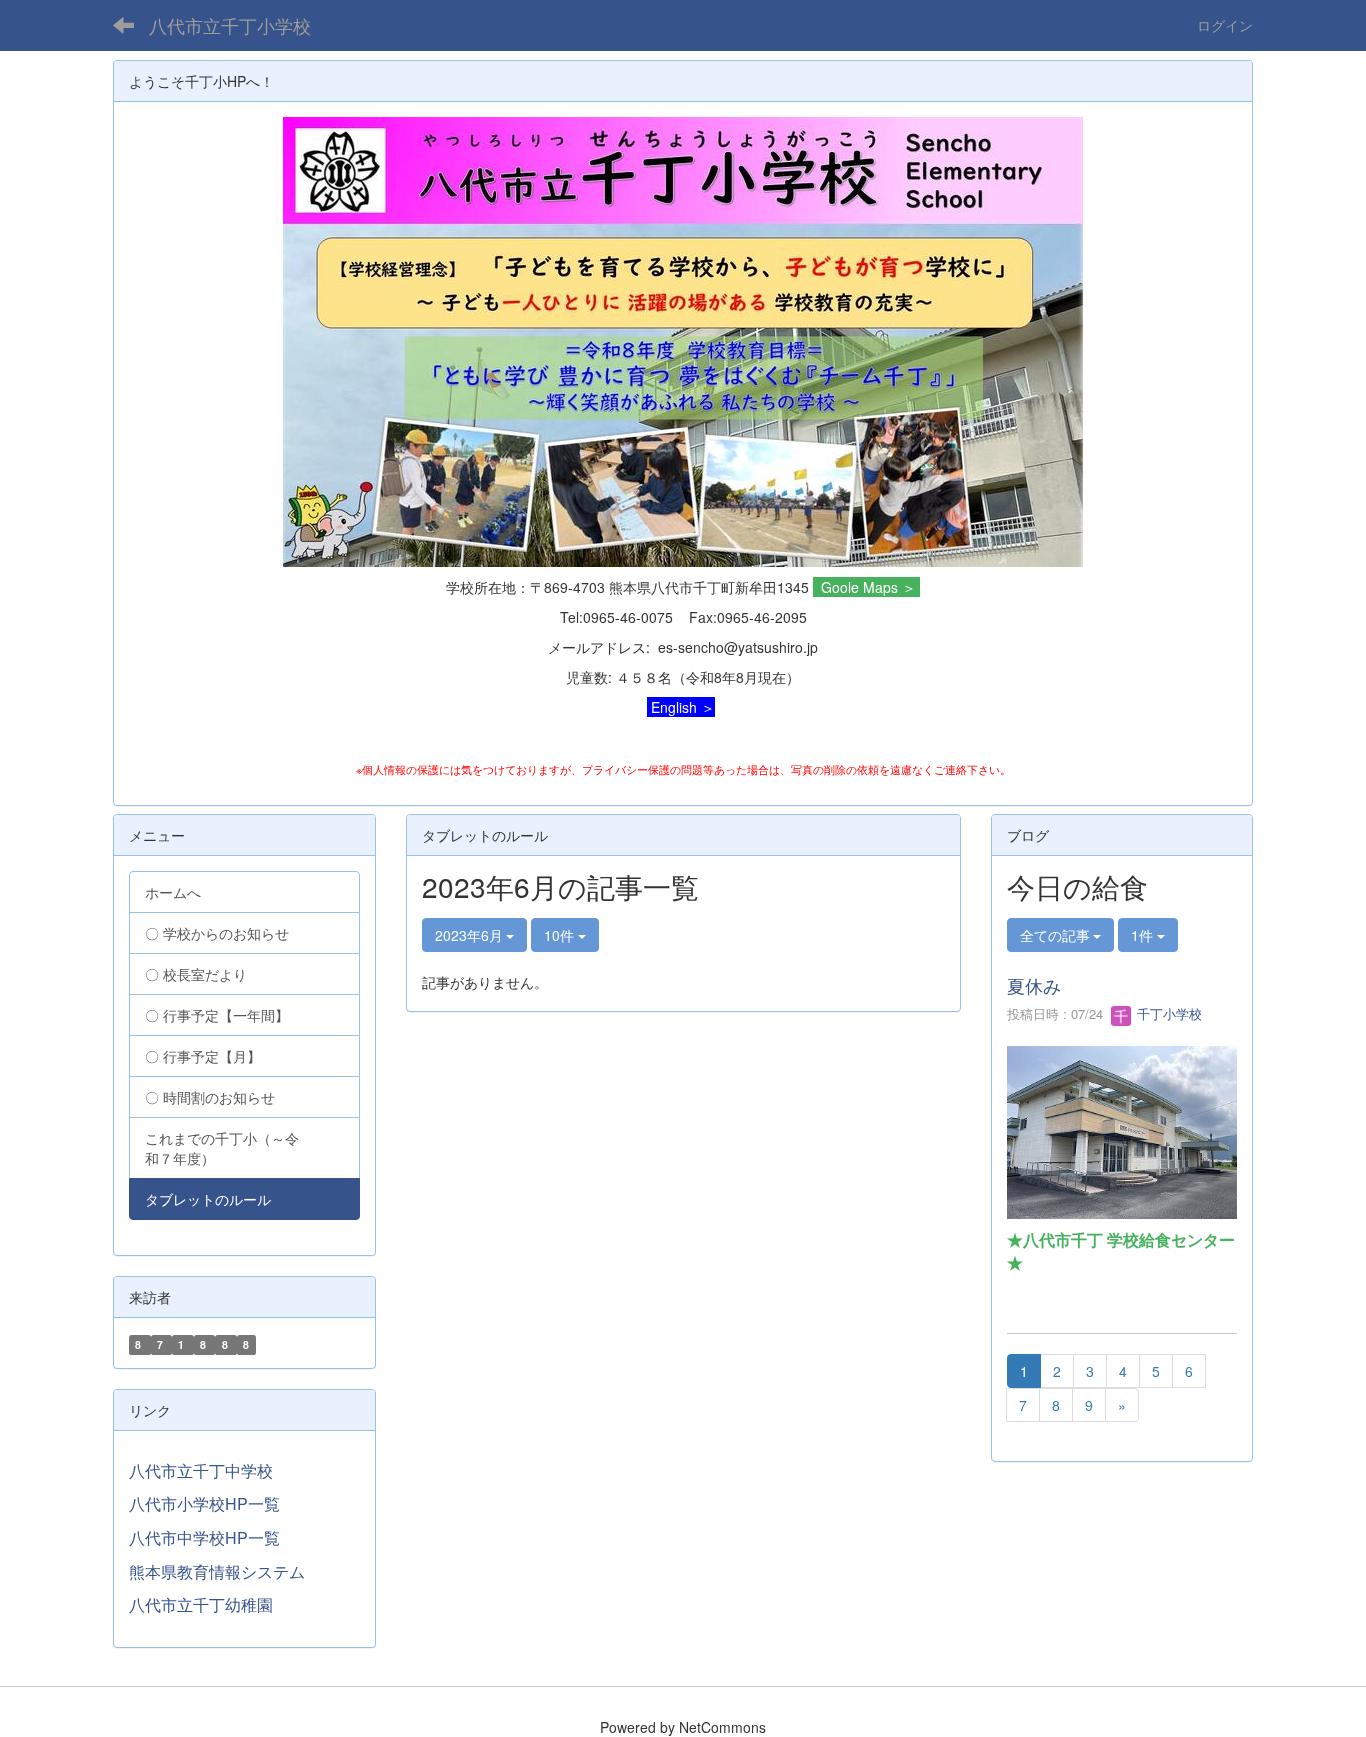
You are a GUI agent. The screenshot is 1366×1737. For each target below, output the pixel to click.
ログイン (1225, 25)
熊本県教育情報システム (217, 1571)
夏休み (1034, 985)
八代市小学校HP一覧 (204, 1503)
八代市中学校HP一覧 (204, 1537)
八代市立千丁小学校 (230, 25)
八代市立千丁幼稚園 (201, 1604)
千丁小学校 (1167, 1013)
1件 (1144, 935)
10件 (561, 935)
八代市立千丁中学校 (201, 1470)
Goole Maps (859, 587)
